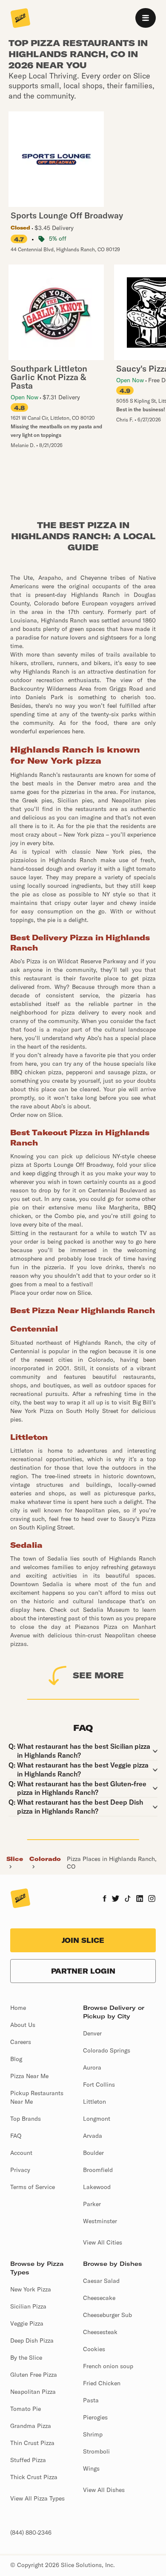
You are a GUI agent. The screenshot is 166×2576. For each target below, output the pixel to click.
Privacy (20, 2170)
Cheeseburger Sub (107, 2315)
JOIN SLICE (83, 1940)
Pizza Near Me (29, 2076)
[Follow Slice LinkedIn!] (140, 1899)
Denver (92, 2033)
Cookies (94, 2349)
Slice (15, 1859)
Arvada (93, 2136)
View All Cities (103, 2242)
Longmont (97, 2119)
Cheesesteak (100, 2332)
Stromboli (96, 2451)
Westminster (100, 2221)
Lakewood (97, 2187)
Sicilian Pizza (28, 2306)
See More (98, 1675)
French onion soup (108, 2366)
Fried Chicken (102, 2383)
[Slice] (20, 19)
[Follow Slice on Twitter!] (116, 1899)
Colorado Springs (107, 2050)
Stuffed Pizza (28, 2460)
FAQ (16, 2136)
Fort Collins (99, 2085)
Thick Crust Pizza (34, 2477)
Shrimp (93, 2434)
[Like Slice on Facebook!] (104, 1899)
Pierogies (95, 2417)
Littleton (94, 2102)
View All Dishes (104, 2490)
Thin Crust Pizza (32, 2443)
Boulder (93, 2153)
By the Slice (26, 2358)
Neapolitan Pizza (33, 2392)
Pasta (91, 2400)
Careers (21, 2042)
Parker (92, 2204)
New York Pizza (31, 2289)
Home (18, 2008)
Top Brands (26, 2119)
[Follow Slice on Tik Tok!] (128, 1899)
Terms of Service (33, 2187)
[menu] (146, 18)
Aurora (92, 2067)
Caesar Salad (101, 2281)
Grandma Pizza (31, 2426)
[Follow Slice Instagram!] (152, 1899)
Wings (91, 2468)
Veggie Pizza (27, 2323)
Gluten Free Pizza (34, 2375)
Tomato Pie (26, 2409)
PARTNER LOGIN (83, 1971)
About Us (23, 2025)
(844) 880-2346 (31, 2532)
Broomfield (98, 2170)
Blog (16, 2059)
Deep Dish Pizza (32, 2340)
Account (21, 2153)
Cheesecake (99, 2298)
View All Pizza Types (37, 2498)
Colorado (45, 1859)
